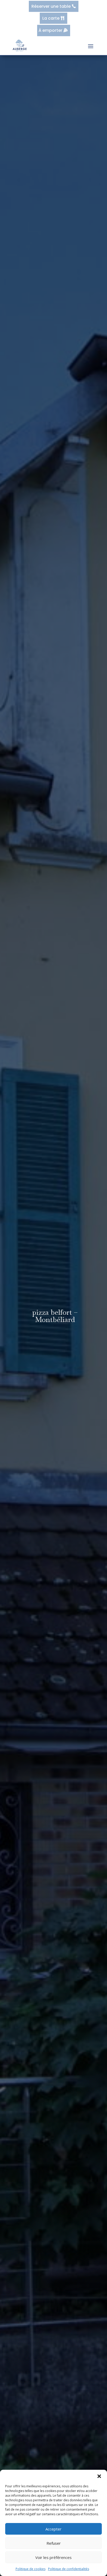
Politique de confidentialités (69, 2569)
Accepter (53, 2529)
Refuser (54, 2543)
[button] (99, 2476)
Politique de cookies (31, 2569)
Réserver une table (51, 6)
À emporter (50, 30)
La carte (51, 18)
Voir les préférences (53, 2557)
